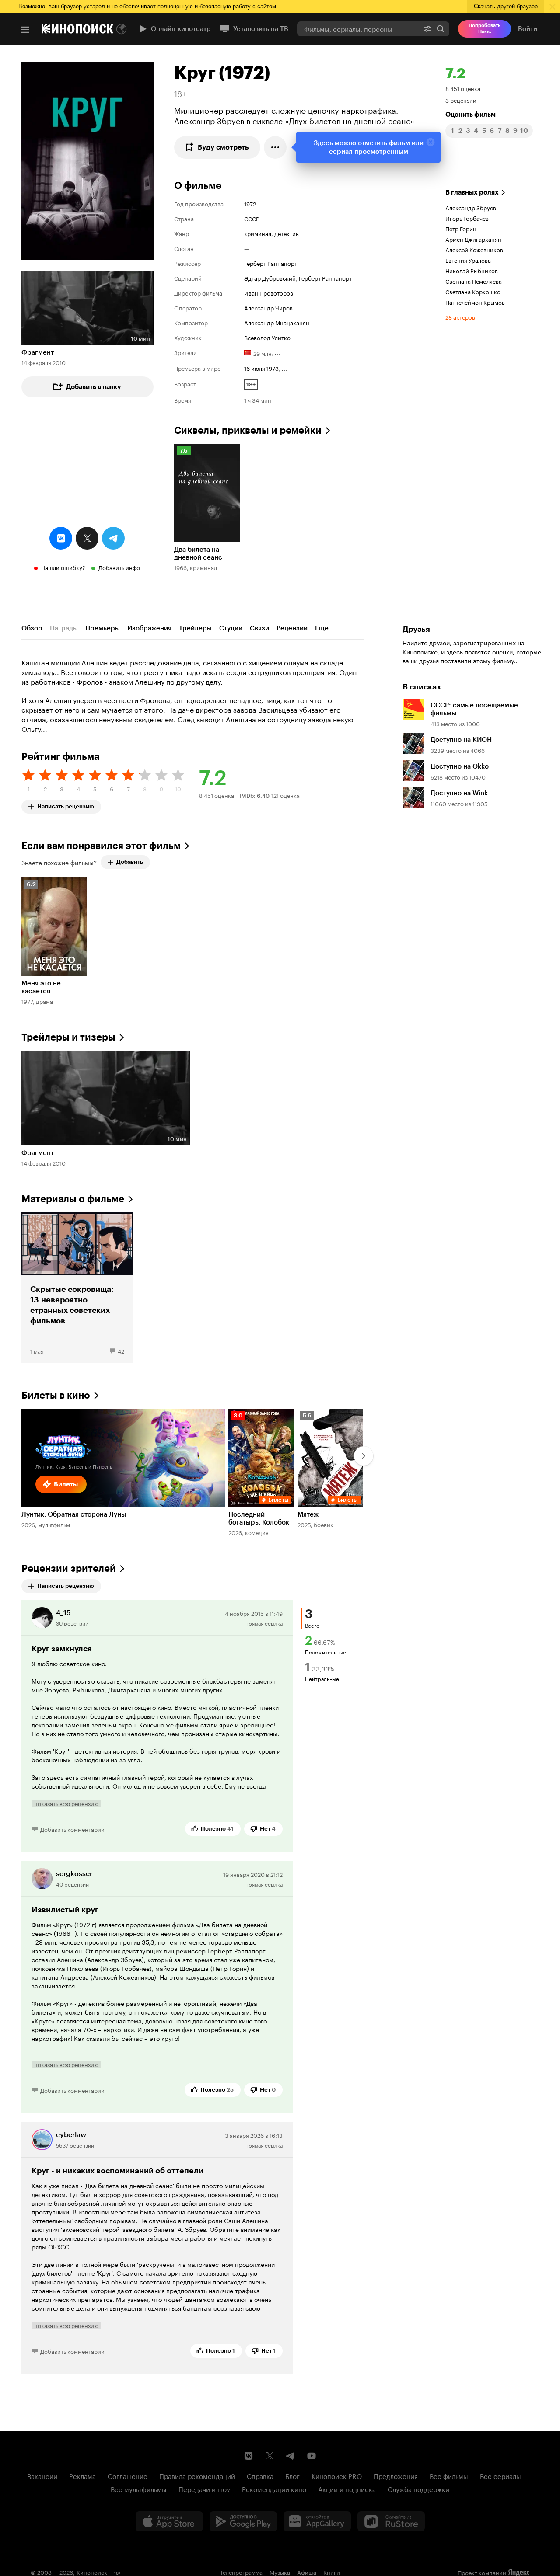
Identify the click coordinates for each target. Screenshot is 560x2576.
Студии (231, 628)
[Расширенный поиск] (427, 29)
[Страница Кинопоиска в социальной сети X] (269, 2456)
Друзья (416, 629)
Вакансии (42, 2475)
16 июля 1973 (261, 368)
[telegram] (113, 538)
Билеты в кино (56, 1395)
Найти (441, 29)
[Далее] (364, 1456)
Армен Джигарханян (473, 239)
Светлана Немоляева (474, 281)
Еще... (324, 628)
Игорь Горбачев (467, 218)
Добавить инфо (119, 567)
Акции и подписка (347, 2489)
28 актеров (460, 317)
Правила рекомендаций (197, 2475)
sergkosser (74, 1874)
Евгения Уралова (468, 260)
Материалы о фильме (73, 1199)
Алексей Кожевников (474, 249)
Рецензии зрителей (69, 1568)
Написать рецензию (66, 805)
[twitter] (87, 538)
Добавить (130, 862)
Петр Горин (461, 228)
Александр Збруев (471, 207)
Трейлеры (195, 628)
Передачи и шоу (204, 2489)
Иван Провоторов (269, 292)
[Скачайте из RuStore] (391, 2521)
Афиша (307, 2572)
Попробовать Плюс (485, 29)
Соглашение (128, 2475)
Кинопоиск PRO (337, 2475)
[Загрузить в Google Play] (243, 2521)
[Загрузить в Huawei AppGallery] (317, 2521)
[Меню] (25, 30)
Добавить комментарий (72, 1829)
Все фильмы (449, 2475)
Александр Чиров (268, 307)
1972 (250, 203)
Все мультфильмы (139, 2489)
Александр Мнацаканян (277, 322)
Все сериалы (500, 2475)
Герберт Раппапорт (271, 263)
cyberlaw (71, 2135)
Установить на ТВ (261, 29)
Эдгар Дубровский (270, 278)
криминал (258, 233)
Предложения (396, 2475)
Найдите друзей (426, 642)
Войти (528, 29)
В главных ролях (472, 192)
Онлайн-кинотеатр (181, 29)
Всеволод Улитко (267, 337)
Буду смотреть (223, 147)
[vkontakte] (61, 538)
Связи (259, 628)
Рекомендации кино (274, 2489)
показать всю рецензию (66, 1803)
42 (121, 1351)
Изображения (149, 628)
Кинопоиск (92, 2572)
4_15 (63, 1613)
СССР (252, 218)
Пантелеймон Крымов (475, 302)
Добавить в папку (94, 387)
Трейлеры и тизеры (68, 1037)
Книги (332, 2572)
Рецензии (292, 628)
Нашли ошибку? (63, 567)
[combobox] (358, 29)
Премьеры (103, 628)
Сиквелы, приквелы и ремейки (248, 430)
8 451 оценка (463, 88)
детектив (287, 233)
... (277, 352)
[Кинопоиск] (77, 29)
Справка (260, 2475)
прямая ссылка (264, 1623)
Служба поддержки (418, 2489)
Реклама (82, 2475)
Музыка (280, 2572)
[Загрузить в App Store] (169, 2521)
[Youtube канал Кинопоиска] (311, 2456)
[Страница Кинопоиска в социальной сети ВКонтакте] (248, 2456)
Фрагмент (38, 352)
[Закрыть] (430, 142)
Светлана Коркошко (473, 291)
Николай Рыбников (472, 270)
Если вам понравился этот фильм (101, 846)
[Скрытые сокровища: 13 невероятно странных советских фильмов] (77, 1288)
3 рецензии (461, 100)
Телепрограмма (241, 2572)
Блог (292, 2475)
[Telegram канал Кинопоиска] (290, 2456)
